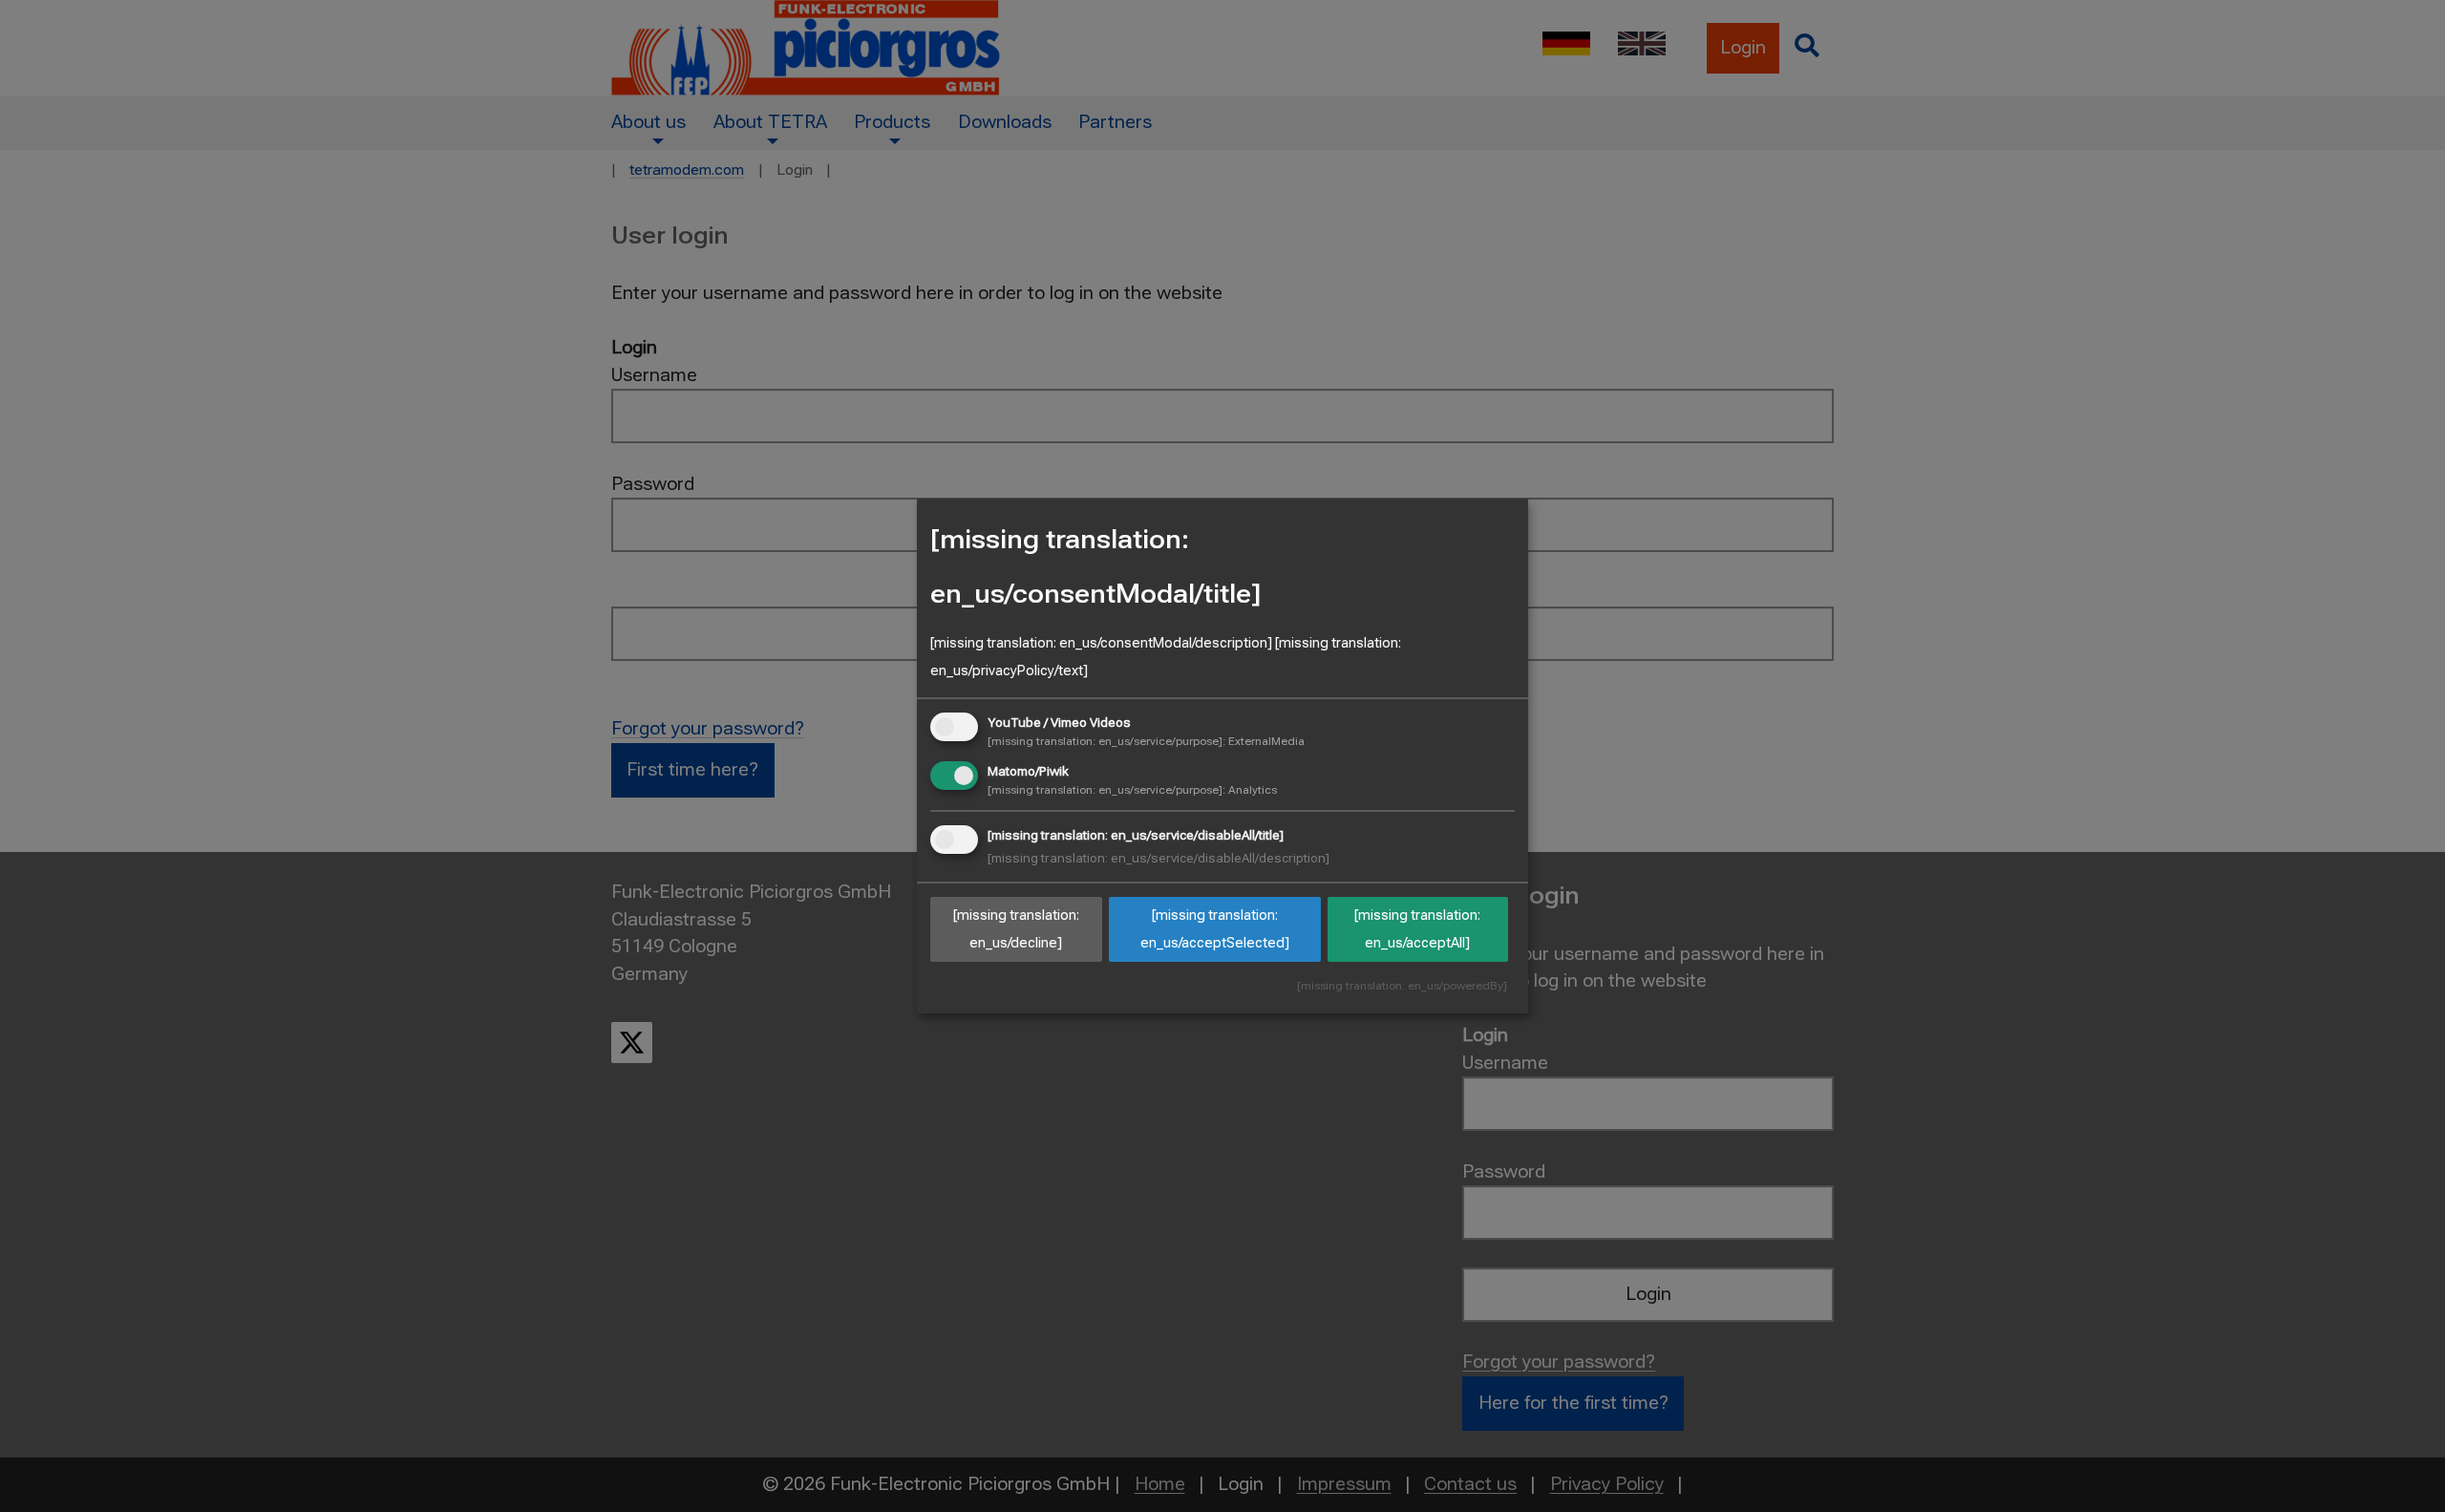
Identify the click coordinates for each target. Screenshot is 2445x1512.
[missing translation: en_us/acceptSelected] (1215, 930)
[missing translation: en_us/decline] (1016, 930)
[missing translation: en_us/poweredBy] (1402, 986)
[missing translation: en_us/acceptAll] (1417, 930)
